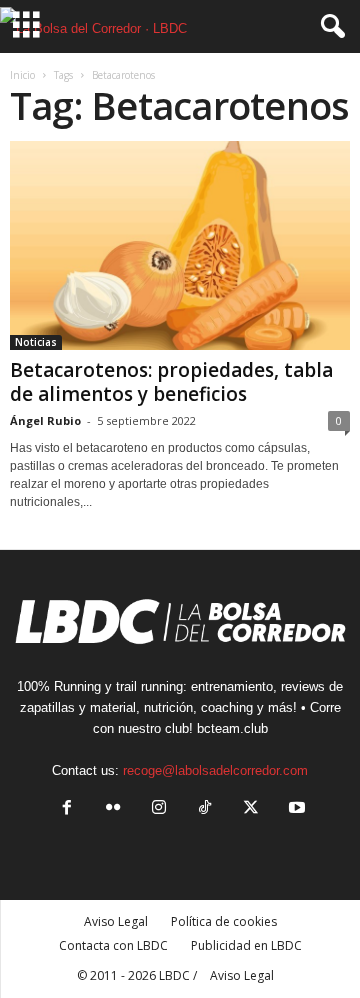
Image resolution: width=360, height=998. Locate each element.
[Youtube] (295, 809)
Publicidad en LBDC (246, 945)
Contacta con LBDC (113, 945)
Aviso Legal (116, 921)
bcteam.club (232, 728)
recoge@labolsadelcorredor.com (215, 770)
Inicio (22, 75)
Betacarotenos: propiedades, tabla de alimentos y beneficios (171, 382)
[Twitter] (251, 809)
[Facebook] (67, 809)
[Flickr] (113, 809)
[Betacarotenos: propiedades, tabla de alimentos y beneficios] (180, 245)
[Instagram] (159, 809)
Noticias (36, 342)
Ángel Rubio (45, 420)
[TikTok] (205, 809)
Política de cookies (224, 921)
